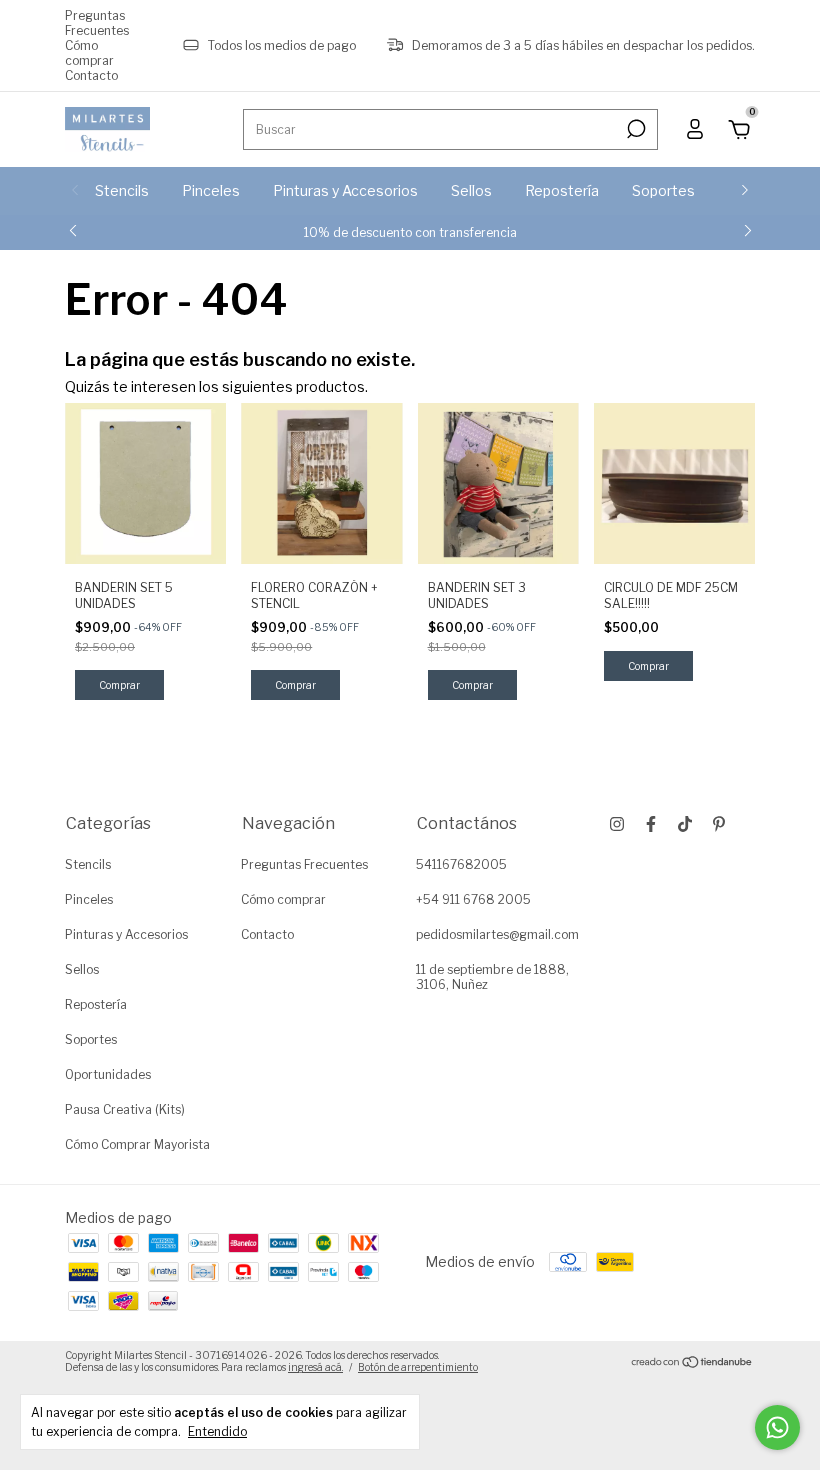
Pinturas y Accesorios (345, 190)
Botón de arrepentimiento (418, 1367)
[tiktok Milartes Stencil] (685, 824)
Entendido (217, 1431)
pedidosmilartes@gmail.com (497, 934)
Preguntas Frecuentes (97, 23)
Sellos (471, 190)
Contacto (91, 75)
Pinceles (211, 190)
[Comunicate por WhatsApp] (777, 1427)
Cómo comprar (89, 53)
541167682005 (461, 864)
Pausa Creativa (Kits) (125, 1109)
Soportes (663, 190)
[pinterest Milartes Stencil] (719, 824)
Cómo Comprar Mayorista (137, 1144)
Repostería (562, 190)
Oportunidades (108, 1074)
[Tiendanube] (692, 1363)
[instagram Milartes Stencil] (617, 824)
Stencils (122, 190)
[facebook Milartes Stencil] (651, 824)
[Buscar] (634, 129)
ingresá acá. (315, 1367)
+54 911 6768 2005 (473, 899)
